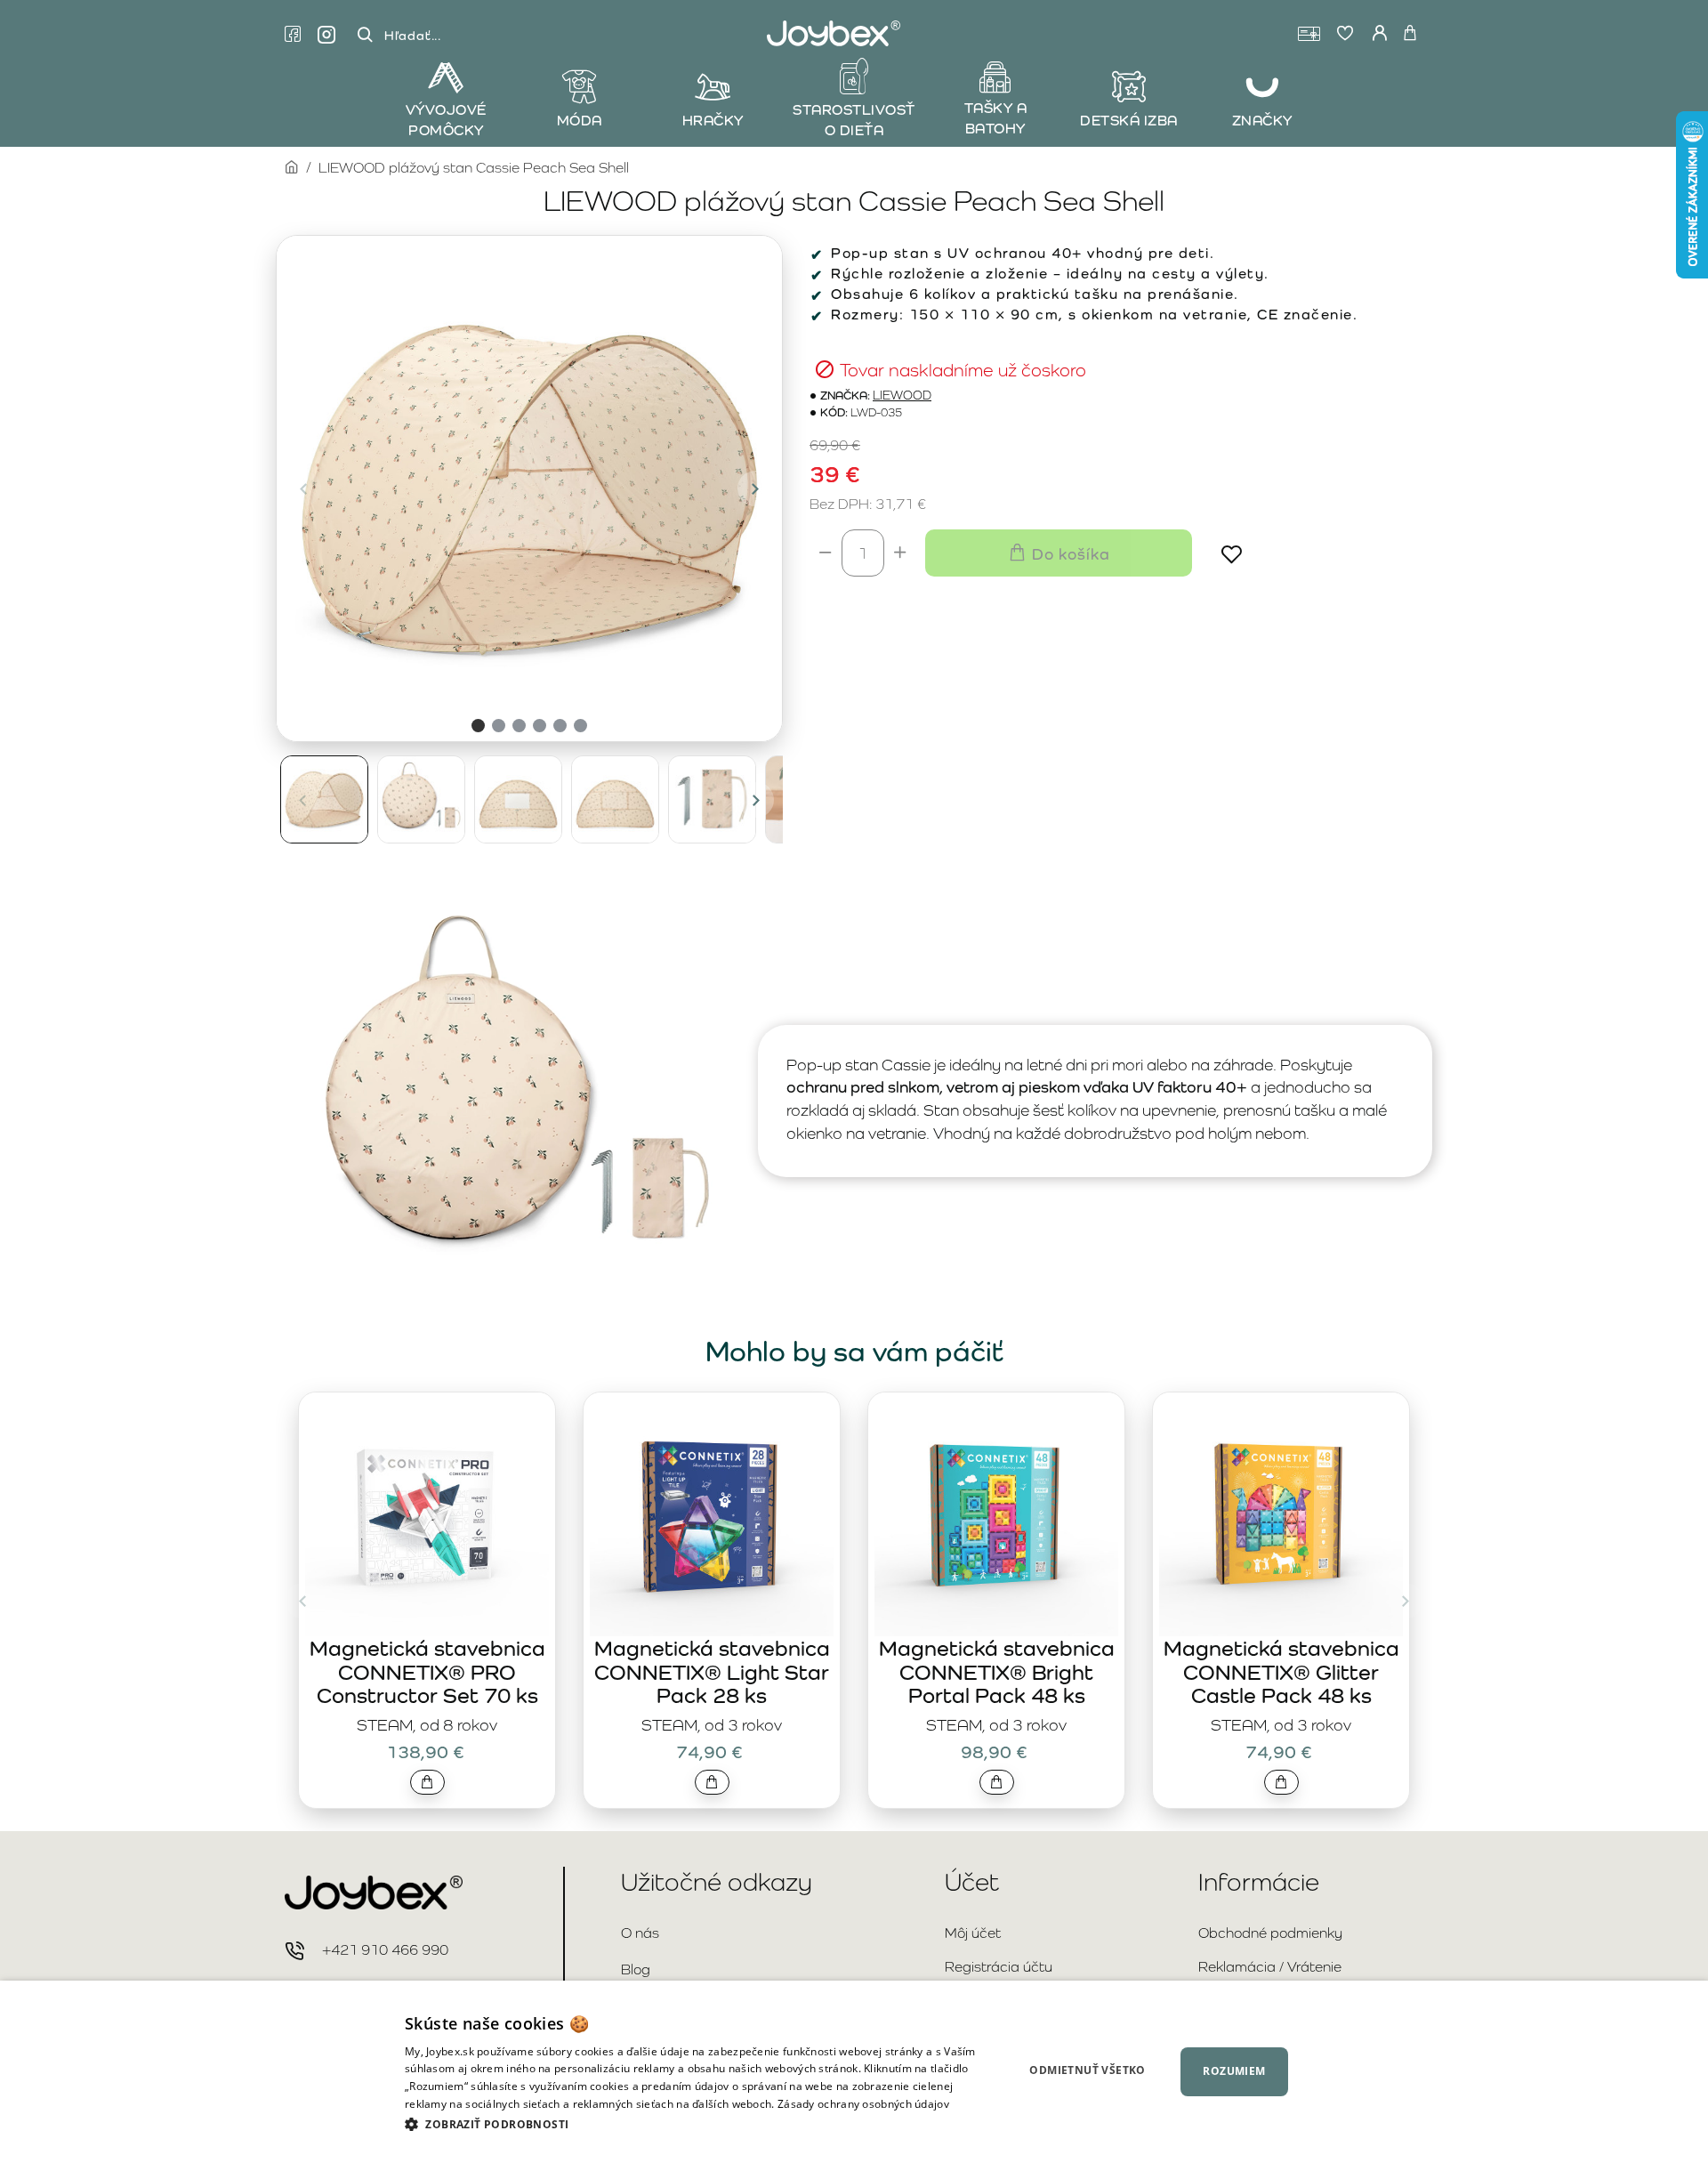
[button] (303, 488)
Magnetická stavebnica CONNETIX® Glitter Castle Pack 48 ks (1281, 1672)
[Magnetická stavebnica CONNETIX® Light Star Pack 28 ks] (712, 1514)
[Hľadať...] (365, 35)
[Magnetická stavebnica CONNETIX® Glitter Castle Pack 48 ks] (1281, 1514)
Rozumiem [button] (1234, 2071)
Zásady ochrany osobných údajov (863, 2104)
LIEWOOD (902, 395)
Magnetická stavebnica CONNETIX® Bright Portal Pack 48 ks (997, 1672)
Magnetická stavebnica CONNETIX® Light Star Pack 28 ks (712, 1672)
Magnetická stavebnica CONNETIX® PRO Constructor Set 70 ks (427, 1672)
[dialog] (854, 2072)
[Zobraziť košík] (1410, 34)
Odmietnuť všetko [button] (1087, 2070)
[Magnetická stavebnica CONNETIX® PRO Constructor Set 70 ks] (427, 1514)
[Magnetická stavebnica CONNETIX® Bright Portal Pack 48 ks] (996, 1514)
